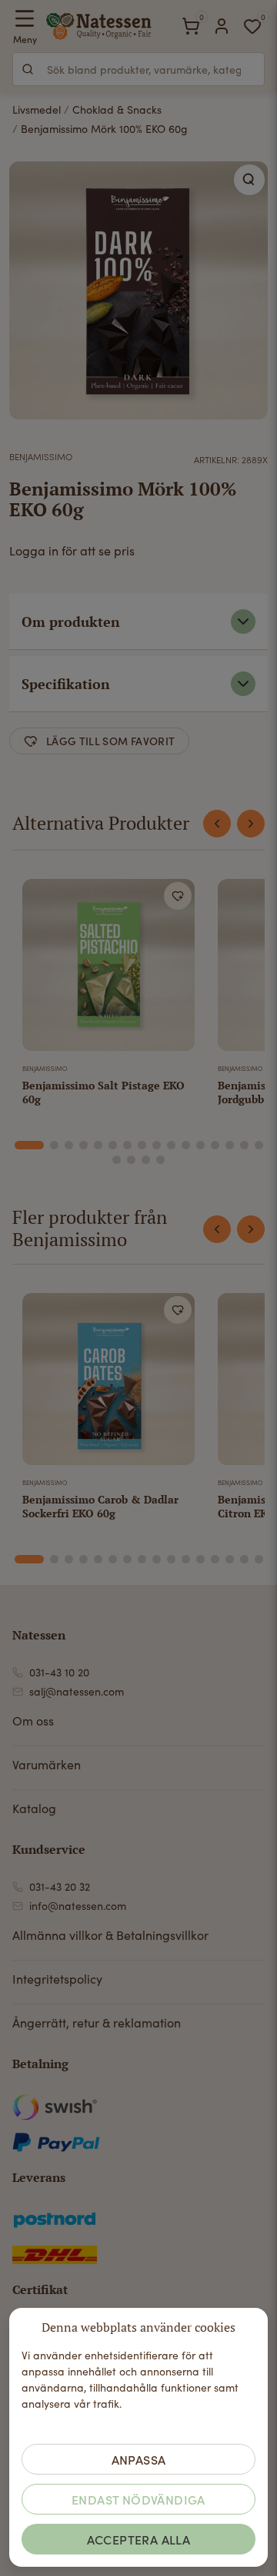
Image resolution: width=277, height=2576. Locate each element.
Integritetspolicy (57, 1979)
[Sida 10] (171, 1145)
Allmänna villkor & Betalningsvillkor (110, 1935)
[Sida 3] (69, 1145)
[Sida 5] (98, 1145)
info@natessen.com (78, 1906)
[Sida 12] (200, 1145)
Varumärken (47, 1764)
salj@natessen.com (77, 1691)
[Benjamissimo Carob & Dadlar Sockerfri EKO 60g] (108, 1382)
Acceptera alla (139, 2539)
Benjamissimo (41, 456)
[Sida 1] (29, 1145)
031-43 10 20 (59, 1672)
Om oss (33, 1721)
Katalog (34, 1808)
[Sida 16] (259, 1145)
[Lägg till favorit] (178, 896)
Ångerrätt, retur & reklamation (97, 2022)
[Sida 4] (83, 1145)
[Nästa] (251, 824)
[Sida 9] (157, 1145)
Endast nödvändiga (138, 2499)
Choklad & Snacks (117, 109)
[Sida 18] (131, 1160)
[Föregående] (217, 824)
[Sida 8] (142, 1145)
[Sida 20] (160, 1160)
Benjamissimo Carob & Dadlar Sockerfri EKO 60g (100, 1506)
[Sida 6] (113, 1145)
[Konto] (222, 26)
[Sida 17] (117, 1160)
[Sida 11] (186, 1145)
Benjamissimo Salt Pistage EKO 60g (103, 1092)
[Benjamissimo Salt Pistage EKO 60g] (108, 968)
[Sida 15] (244, 1145)
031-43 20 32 (60, 1886)
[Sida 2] (54, 1145)
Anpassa (139, 2459)
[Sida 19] (146, 1160)
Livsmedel (37, 109)
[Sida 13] (215, 1145)
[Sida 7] (127, 1145)
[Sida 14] (230, 1145)
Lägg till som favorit (110, 741)
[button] (249, 180)
